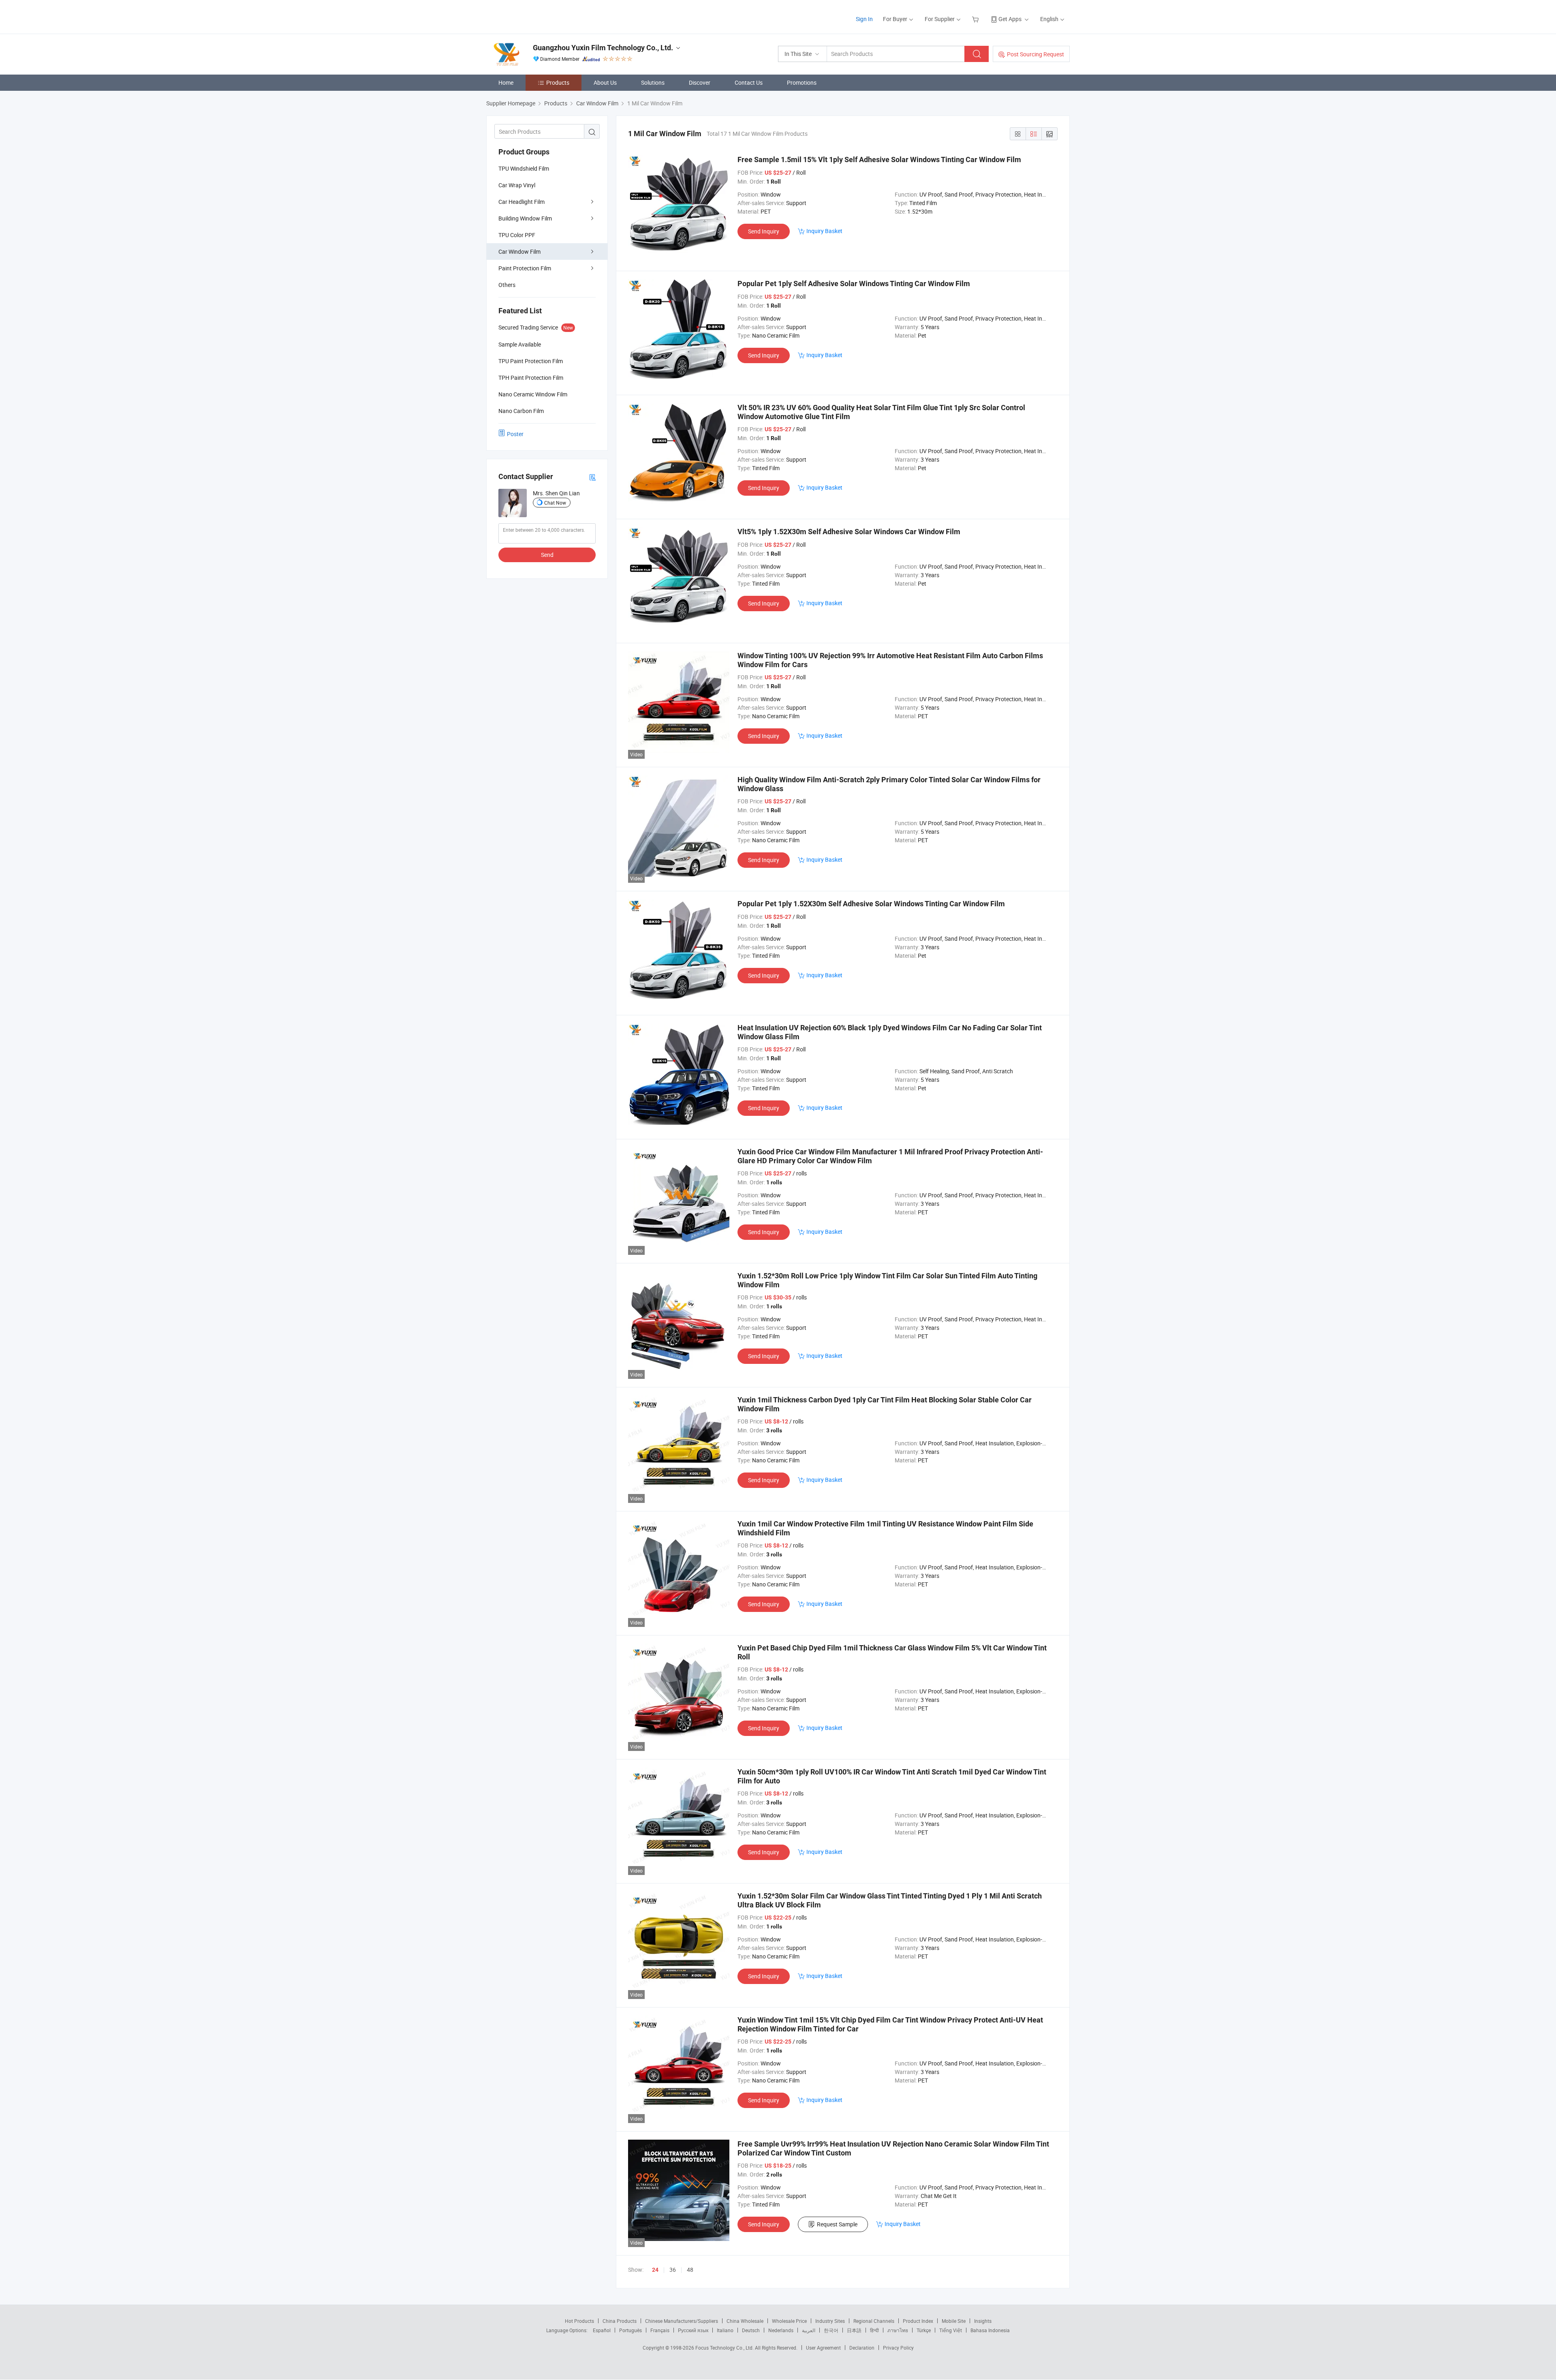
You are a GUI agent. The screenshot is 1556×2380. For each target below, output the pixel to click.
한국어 (831, 2330)
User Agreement (823, 2348)
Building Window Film (525, 218)
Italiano (725, 2330)
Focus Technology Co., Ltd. (725, 2348)
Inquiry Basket (824, 231)
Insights (983, 2321)
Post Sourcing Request (1036, 54)
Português (631, 2330)
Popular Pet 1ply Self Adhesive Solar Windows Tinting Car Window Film (854, 284)
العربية (809, 2330)
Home (506, 82)
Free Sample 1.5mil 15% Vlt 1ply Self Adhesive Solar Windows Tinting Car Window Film (879, 159)
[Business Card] (592, 477)
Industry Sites (830, 2321)
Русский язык (693, 2330)
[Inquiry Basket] (976, 19)
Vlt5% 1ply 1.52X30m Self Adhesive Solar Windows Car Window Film (849, 532)
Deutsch (751, 2330)
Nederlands (781, 2330)
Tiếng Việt (951, 2330)
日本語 (854, 2330)
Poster (515, 434)
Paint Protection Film (525, 268)
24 (655, 2270)
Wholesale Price (789, 2321)
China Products (620, 2321)
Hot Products (579, 2321)
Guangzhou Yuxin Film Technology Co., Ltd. (603, 48)
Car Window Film (519, 251)
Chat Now (555, 503)
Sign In (864, 19)
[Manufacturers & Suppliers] (538, 16)
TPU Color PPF (517, 235)
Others (507, 285)
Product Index (918, 2321)
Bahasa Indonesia (990, 2330)
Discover (700, 82)
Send (547, 555)
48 (690, 2270)
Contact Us (749, 82)
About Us (605, 82)
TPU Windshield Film (524, 168)
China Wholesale (745, 2321)
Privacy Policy (898, 2348)
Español (602, 2330)
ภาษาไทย (898, 2330)
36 (673, 2270)
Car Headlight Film (522, 202)
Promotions (802, 82)
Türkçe (924, 2330)
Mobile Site (954, 2321)
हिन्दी (874, 2330)
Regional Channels (874, 2321)
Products (558, 82)
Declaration (862, 2348)
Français (660, 2330)
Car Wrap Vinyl (517, 185)
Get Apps (1010, 19)
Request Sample (837, 2224)
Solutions (653, 82)
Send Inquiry (764, 231)
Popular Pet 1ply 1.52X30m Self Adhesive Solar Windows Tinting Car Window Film (871, 904)
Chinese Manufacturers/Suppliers (682, 2321)
